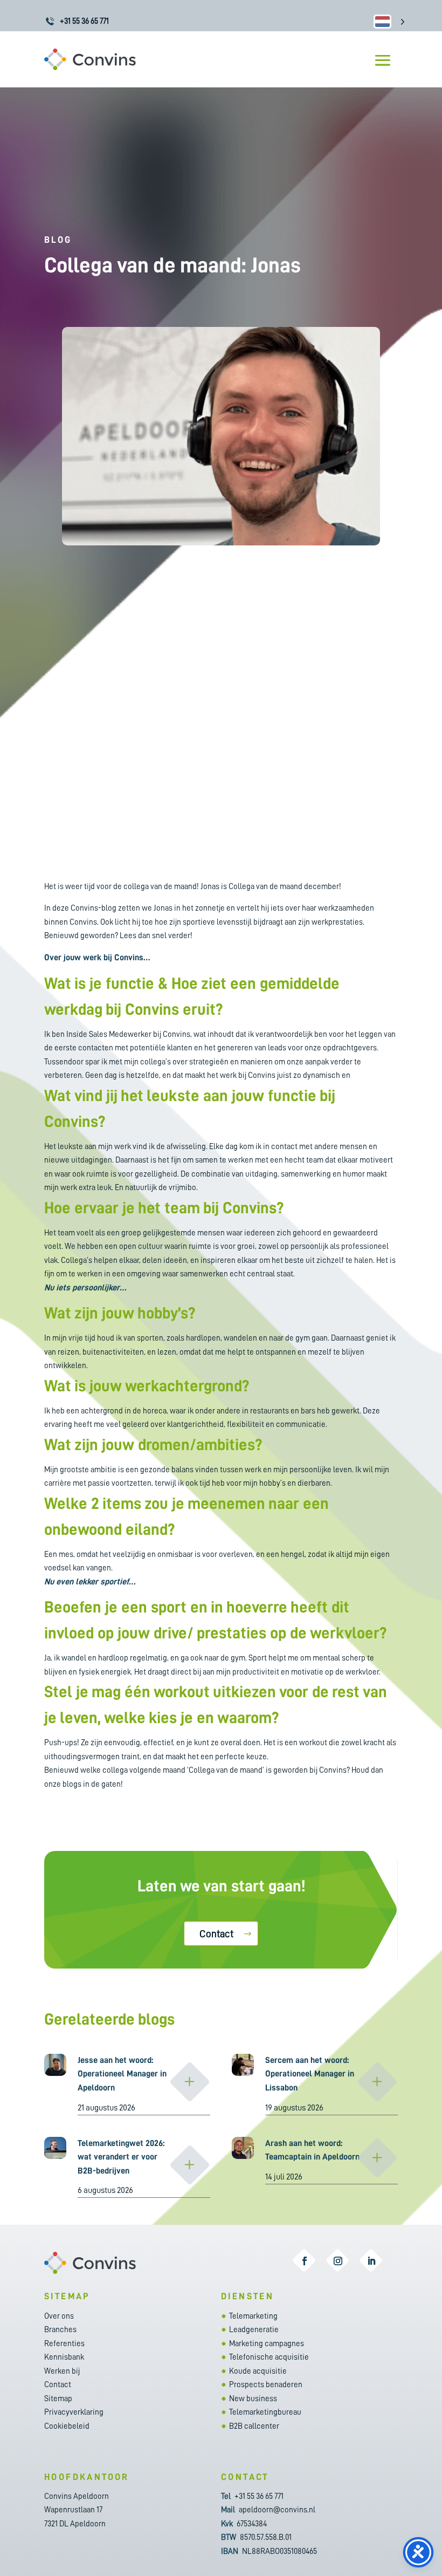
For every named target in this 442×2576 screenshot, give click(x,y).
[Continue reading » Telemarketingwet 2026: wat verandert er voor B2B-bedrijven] (190, 2165)
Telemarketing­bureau (265, 2412)
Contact (216, 1934)
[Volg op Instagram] (338, 2261)
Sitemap (58, 2399)
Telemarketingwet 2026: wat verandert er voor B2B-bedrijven (121, 2157)
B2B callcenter (254, 2426)
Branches (60, 2330)
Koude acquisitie (258, 2371)
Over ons (59, 2316)
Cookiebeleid (67, 2426)
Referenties (64, 2344)
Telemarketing (253, 2316)
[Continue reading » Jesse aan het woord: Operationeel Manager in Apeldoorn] (190, 2082)
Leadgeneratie (254, 2330)
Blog (58, 240)
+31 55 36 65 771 (84, 21)
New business (253, 2399)
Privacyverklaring (74, 2412)
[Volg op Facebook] (305, 2261)
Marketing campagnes (267, 2344)
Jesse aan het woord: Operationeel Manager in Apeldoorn (122, 2074)
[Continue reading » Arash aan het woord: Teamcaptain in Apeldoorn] (377, 2158)
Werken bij (62, 2371)
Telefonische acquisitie (269, 2357)
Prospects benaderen (266, 2385)
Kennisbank (64, 2357)
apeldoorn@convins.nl (277, 2510)
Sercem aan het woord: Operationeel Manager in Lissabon (310, 2074)
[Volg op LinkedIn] (371, 2261)
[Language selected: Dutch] (389, 21)
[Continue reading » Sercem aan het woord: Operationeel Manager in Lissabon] (377, 2082)
